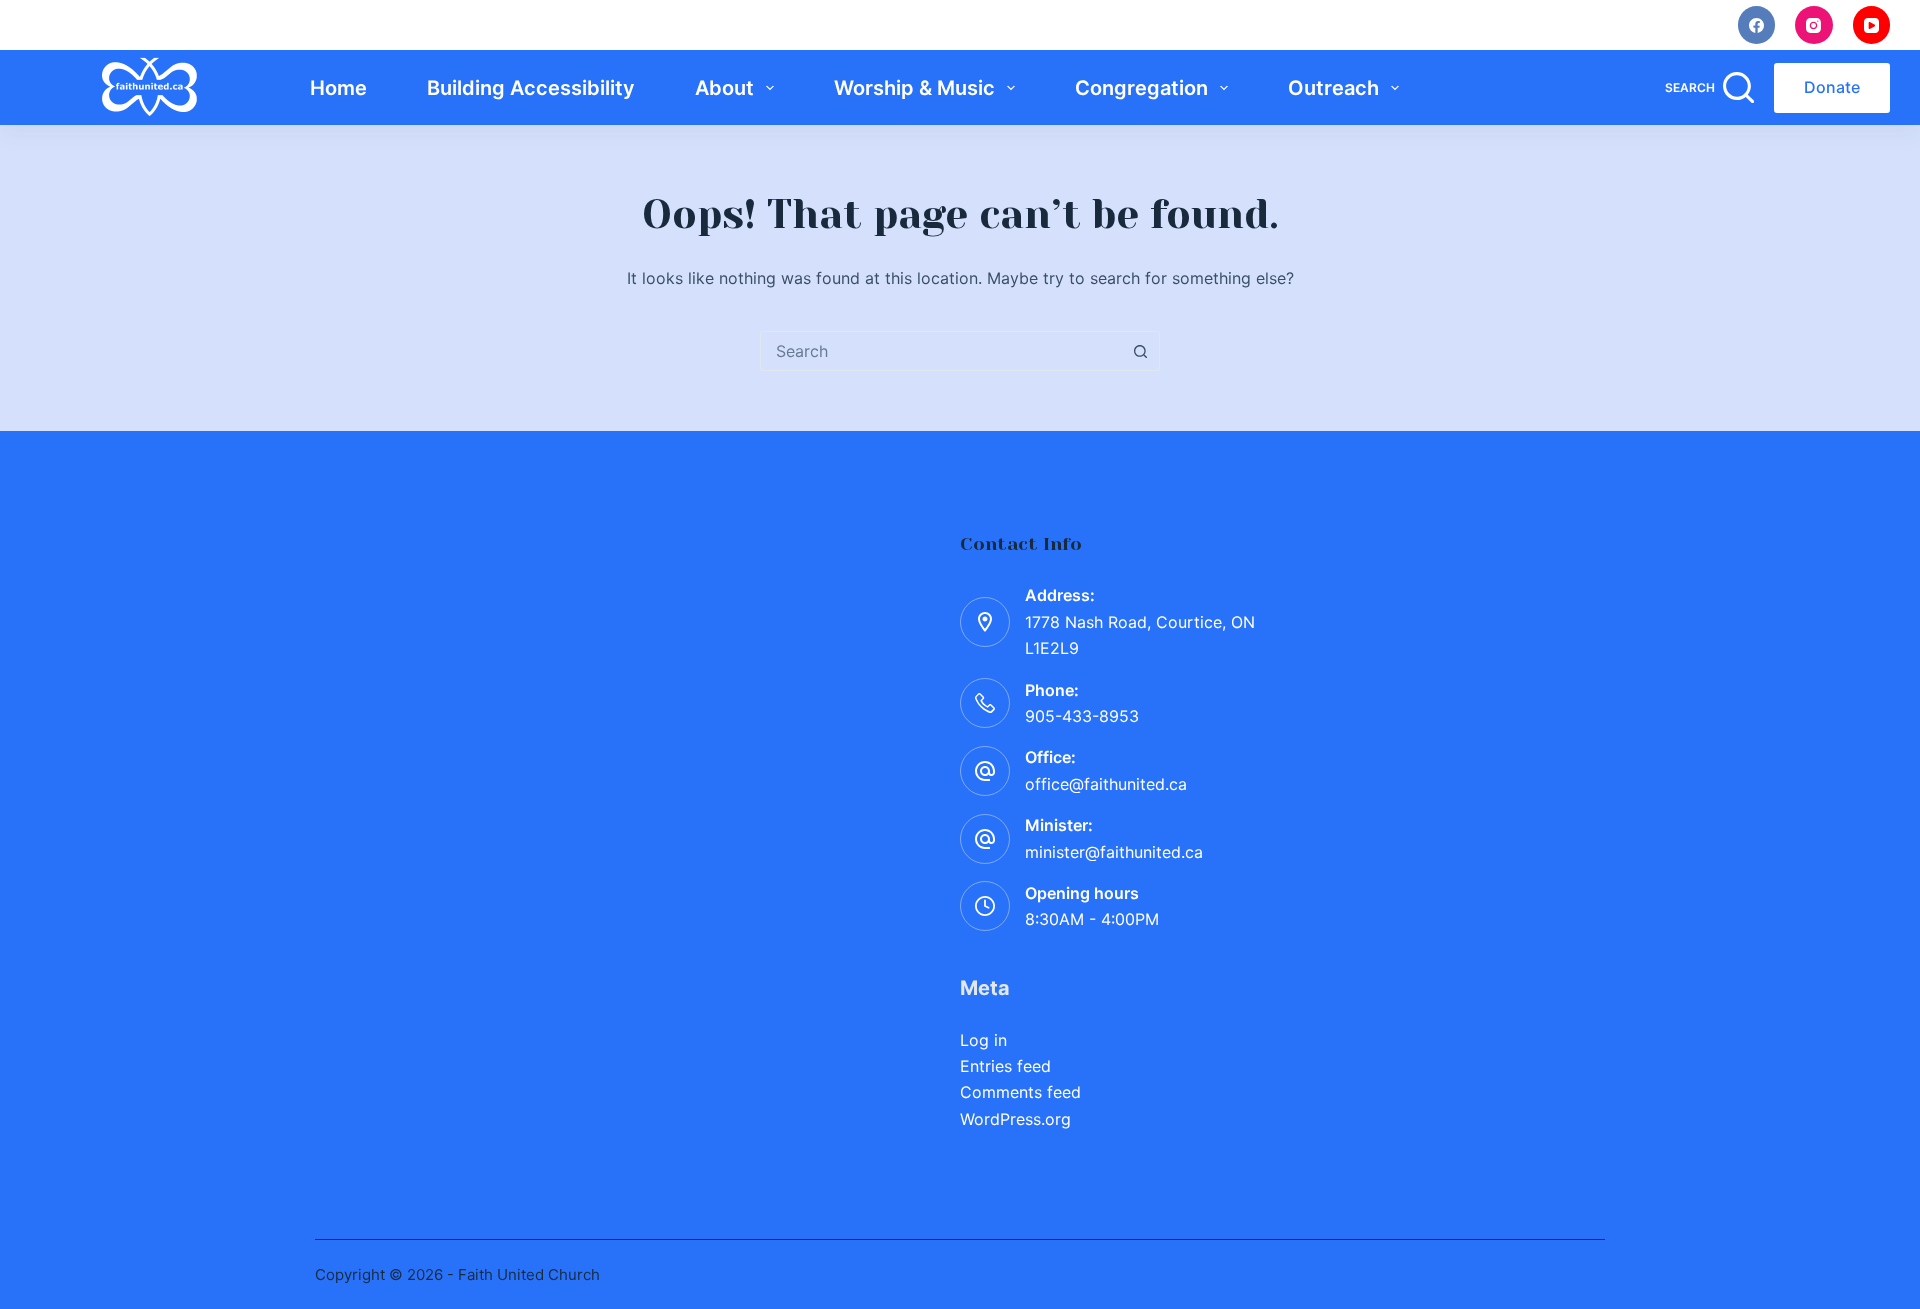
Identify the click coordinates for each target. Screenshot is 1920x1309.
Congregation (1141, 88)
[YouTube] (1872, 25)
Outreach (1333, 88)
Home (338, 88)
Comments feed (1020, 1092)
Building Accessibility (531, 88)
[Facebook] (1757, 25)
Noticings (1452, 24)
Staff (1561, 24)
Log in (983, 1040)
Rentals (1662, 24)
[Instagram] (1814, 25)
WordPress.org (1015, 1119)
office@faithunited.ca (1106, 784)
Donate (1832, 87)
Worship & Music (914, 88)
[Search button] (1140, 351)
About (724, 88)
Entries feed (1005, 1066)
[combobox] (941, 351)
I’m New (1332, 24)
